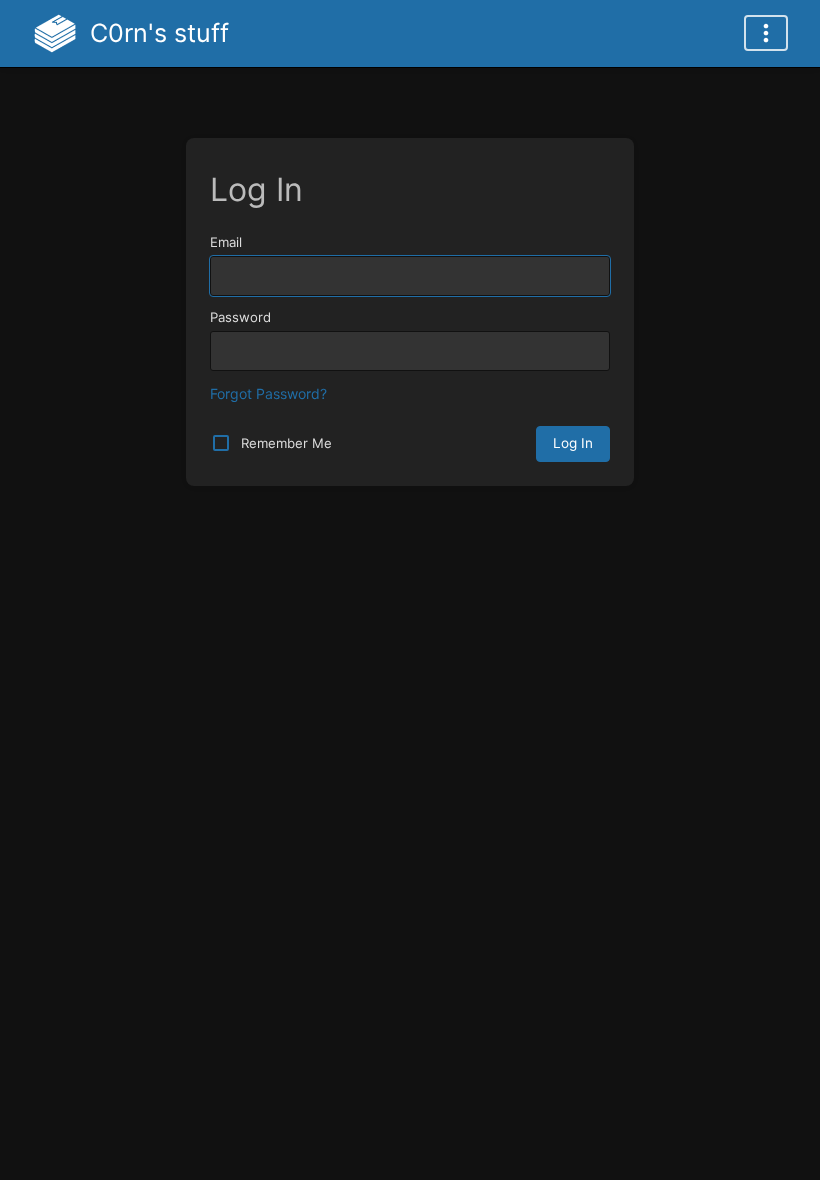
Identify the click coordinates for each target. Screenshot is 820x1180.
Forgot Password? (268, 393)
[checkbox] (221, 443)
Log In (573, 443)
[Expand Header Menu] (766, 33)
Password (240, 317)
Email (226, 242)
